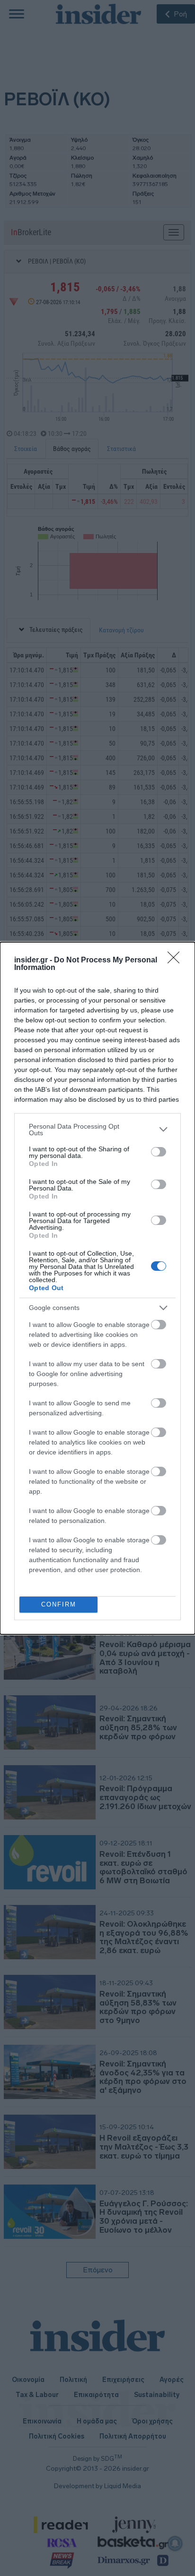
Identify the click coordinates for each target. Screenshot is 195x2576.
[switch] (159, 1152)
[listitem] (97, 1130)
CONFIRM (59, 1604)
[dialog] (97, 1288)
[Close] (177, 961)
